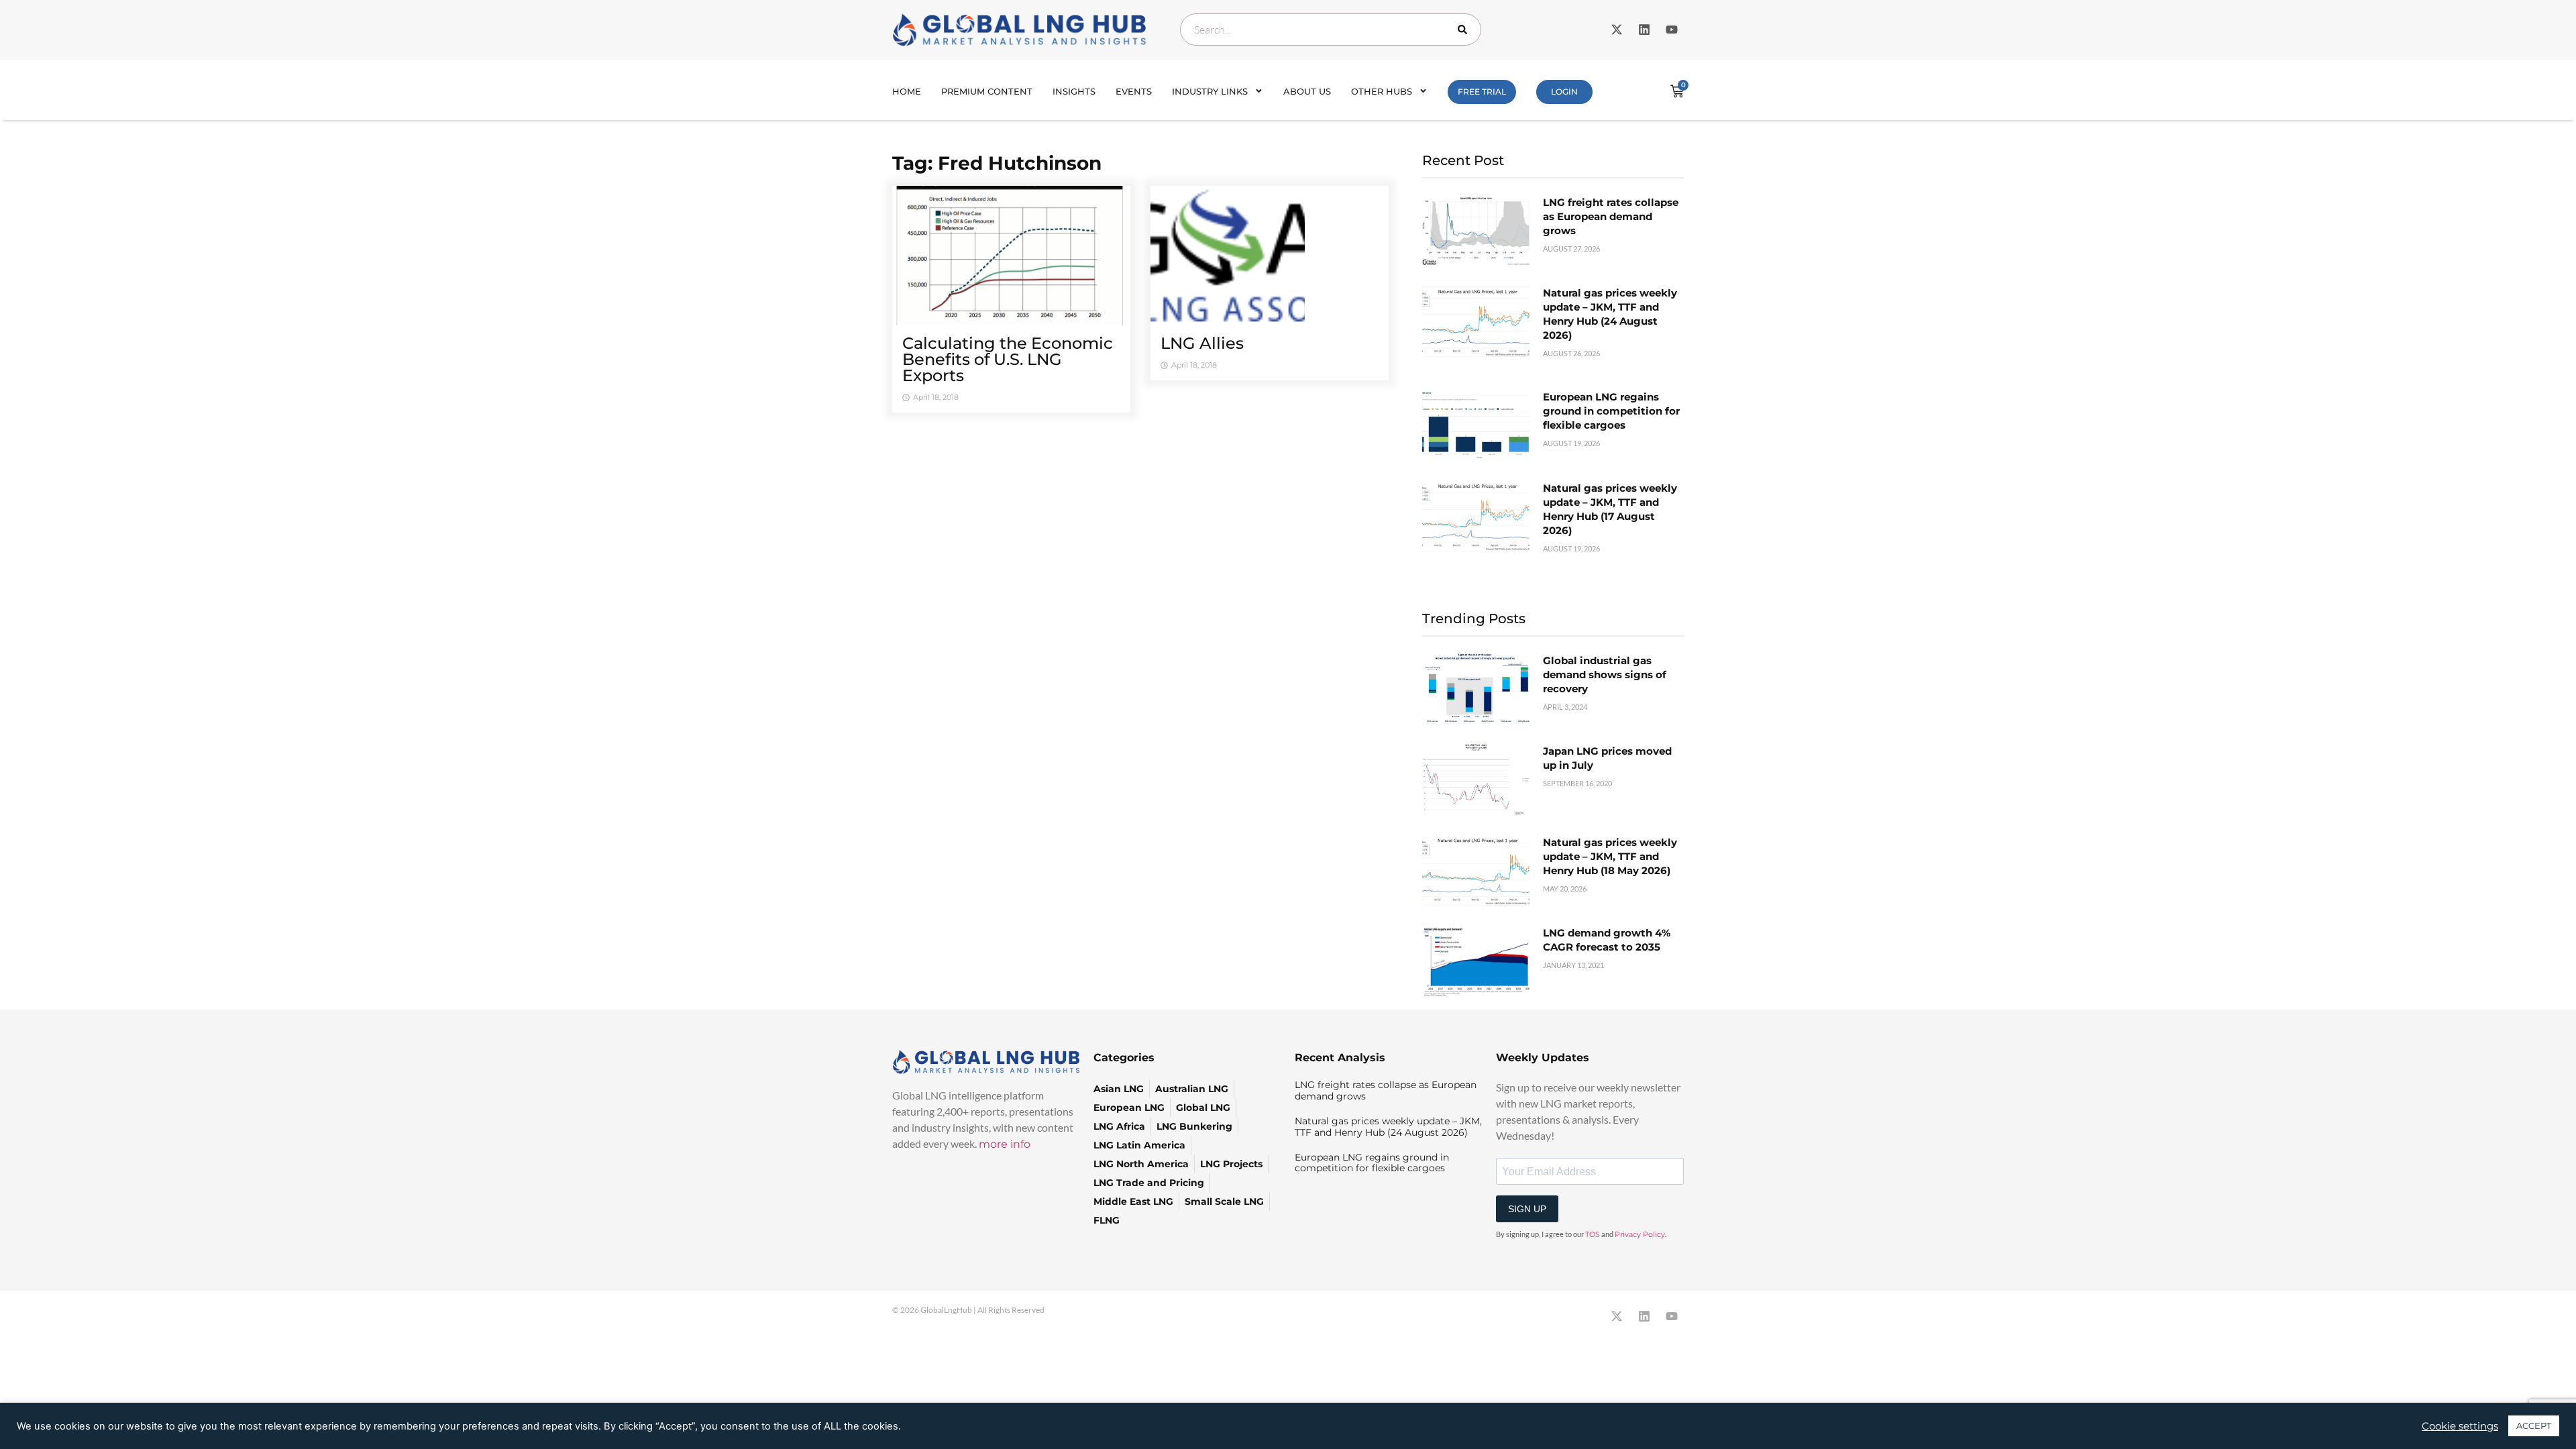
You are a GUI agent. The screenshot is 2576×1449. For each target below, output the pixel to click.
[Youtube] (1672, 30)
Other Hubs (1382, 91)
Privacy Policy (1640, 1234)
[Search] (1465, 30)
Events (1134, 91)
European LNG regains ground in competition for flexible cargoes (1611, 411)
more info (1005, 1144)
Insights (1074, 91)
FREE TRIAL (1482, 92)
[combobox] (1331, 30)
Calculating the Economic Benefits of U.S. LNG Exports (1008, 359)
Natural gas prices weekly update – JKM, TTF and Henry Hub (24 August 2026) (1388, 1127)
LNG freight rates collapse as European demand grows (1611, 216)
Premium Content (987, 91)
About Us (1307, 91)
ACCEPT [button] (2534, 1426)
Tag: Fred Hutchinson (997, 163)
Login (1564, 92)
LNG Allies (1202, 343)
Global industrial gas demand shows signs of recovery (1605, 675)
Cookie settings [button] (2460, 1426)
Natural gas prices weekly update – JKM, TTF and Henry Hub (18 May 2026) (1610, 856)
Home (907, 91)
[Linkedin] (1644, 30)
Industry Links (1210, 91)
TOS (1593, 1234)
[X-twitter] (1617, 30)
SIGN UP (1527, 1209)
